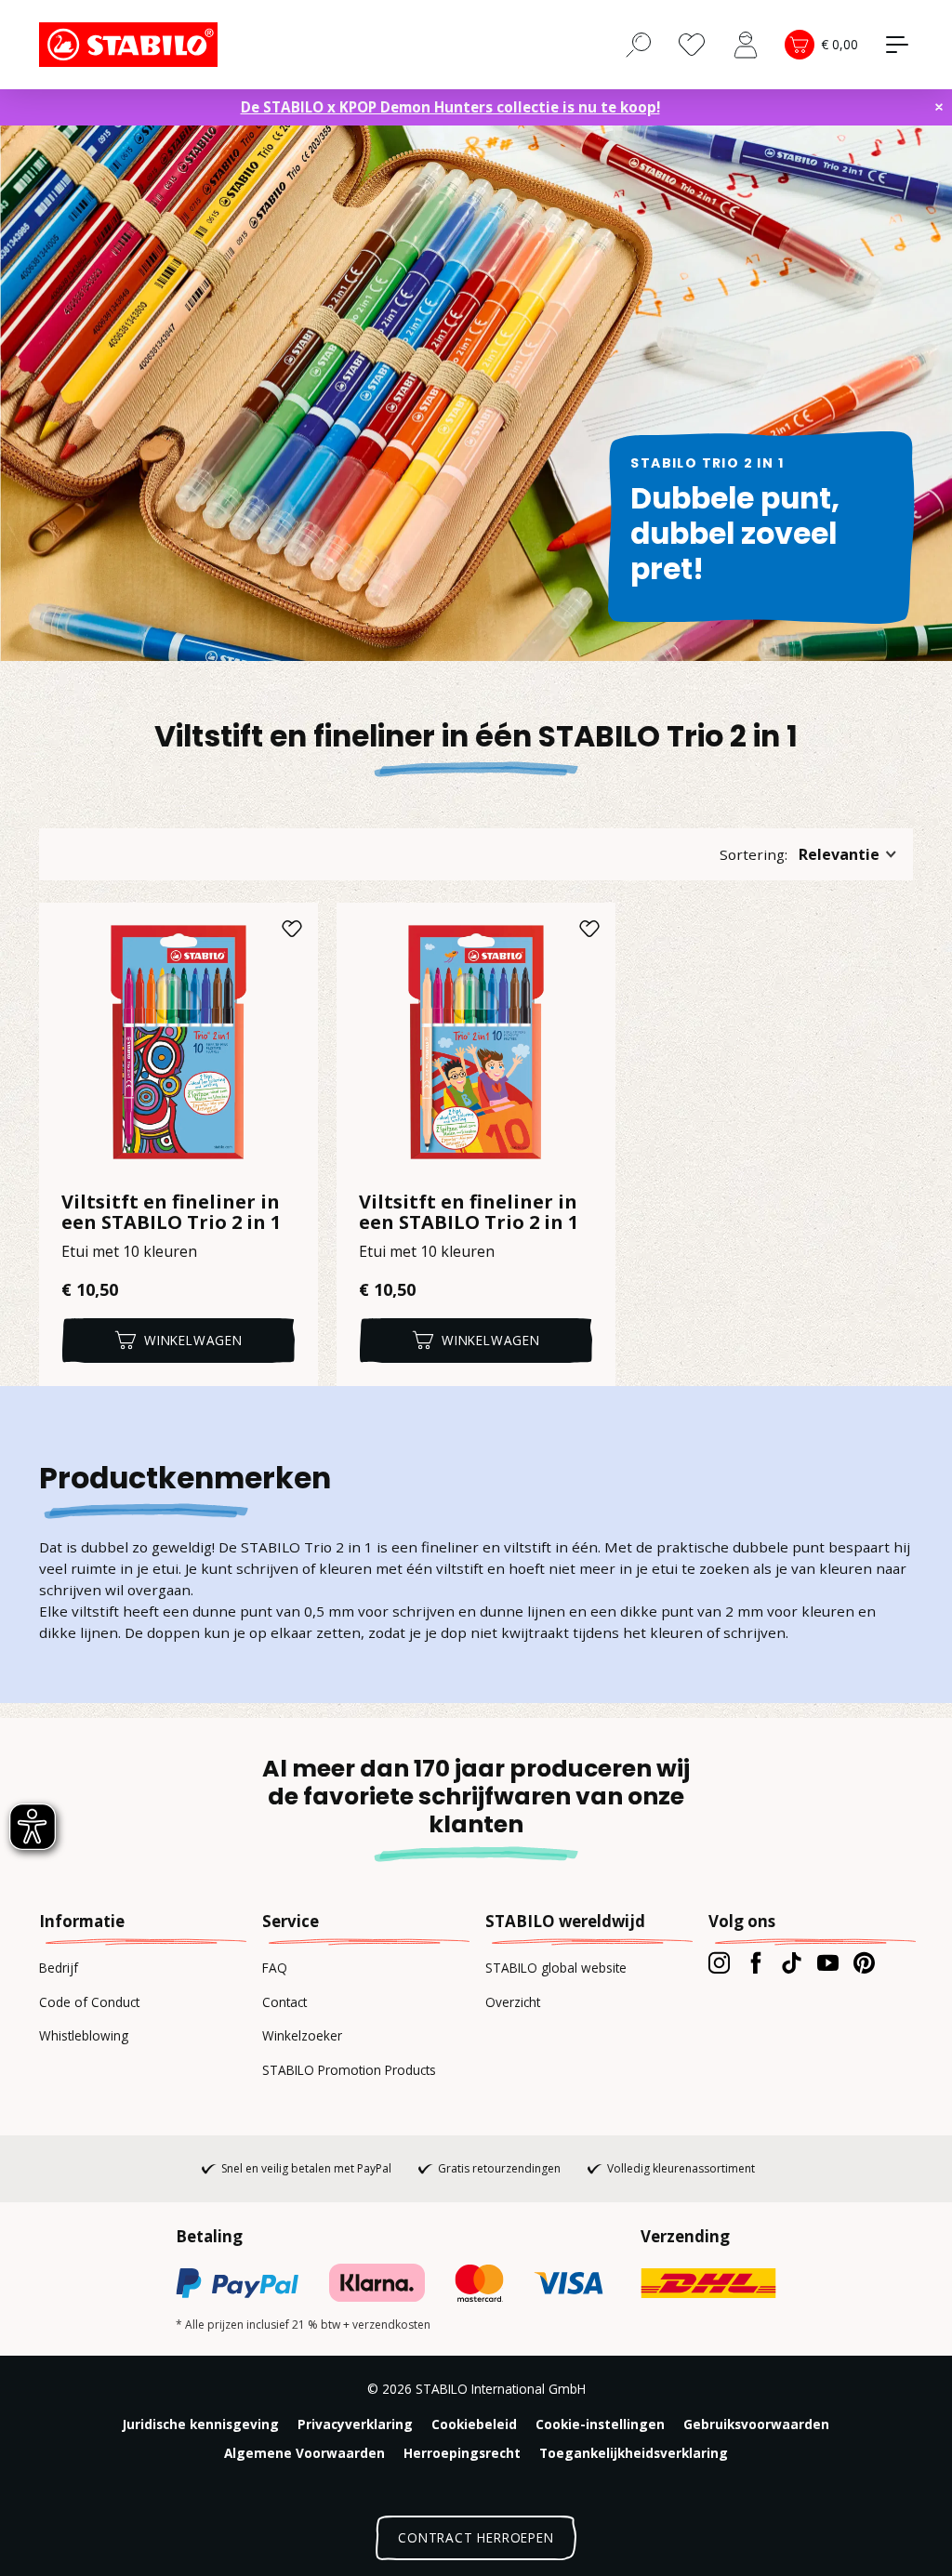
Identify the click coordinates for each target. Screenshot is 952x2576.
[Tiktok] (792, 1962)
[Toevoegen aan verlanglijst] (292, 929)
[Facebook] (755, 1962)
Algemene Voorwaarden (304, 2453)
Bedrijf (59, 1968)
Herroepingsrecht (462, 2453)
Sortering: (754, 854)
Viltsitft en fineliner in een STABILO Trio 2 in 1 (171, 1212)
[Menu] (897, 45)
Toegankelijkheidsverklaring (634, 2453)
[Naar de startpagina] (132, 45)
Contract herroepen (476, 2537)
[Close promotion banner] (939, 107)
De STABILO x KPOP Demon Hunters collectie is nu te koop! (450, 107)
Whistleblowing (84, 2035)
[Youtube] (828, 1962)
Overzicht (513, 2002)
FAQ (275, 1968)
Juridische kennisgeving (201, 2424)
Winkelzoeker (302, 2035)
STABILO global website (556, 1968)
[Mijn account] (746, 45)
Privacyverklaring (355, 2424)
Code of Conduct (89, 2002)
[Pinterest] (864, 1962)
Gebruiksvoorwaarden (756, 2424)
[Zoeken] (639, 44)
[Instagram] (719, 1962)
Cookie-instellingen (600, 2424)
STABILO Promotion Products (349, 2070)
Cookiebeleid (474, 2424)
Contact (284, 2002)
